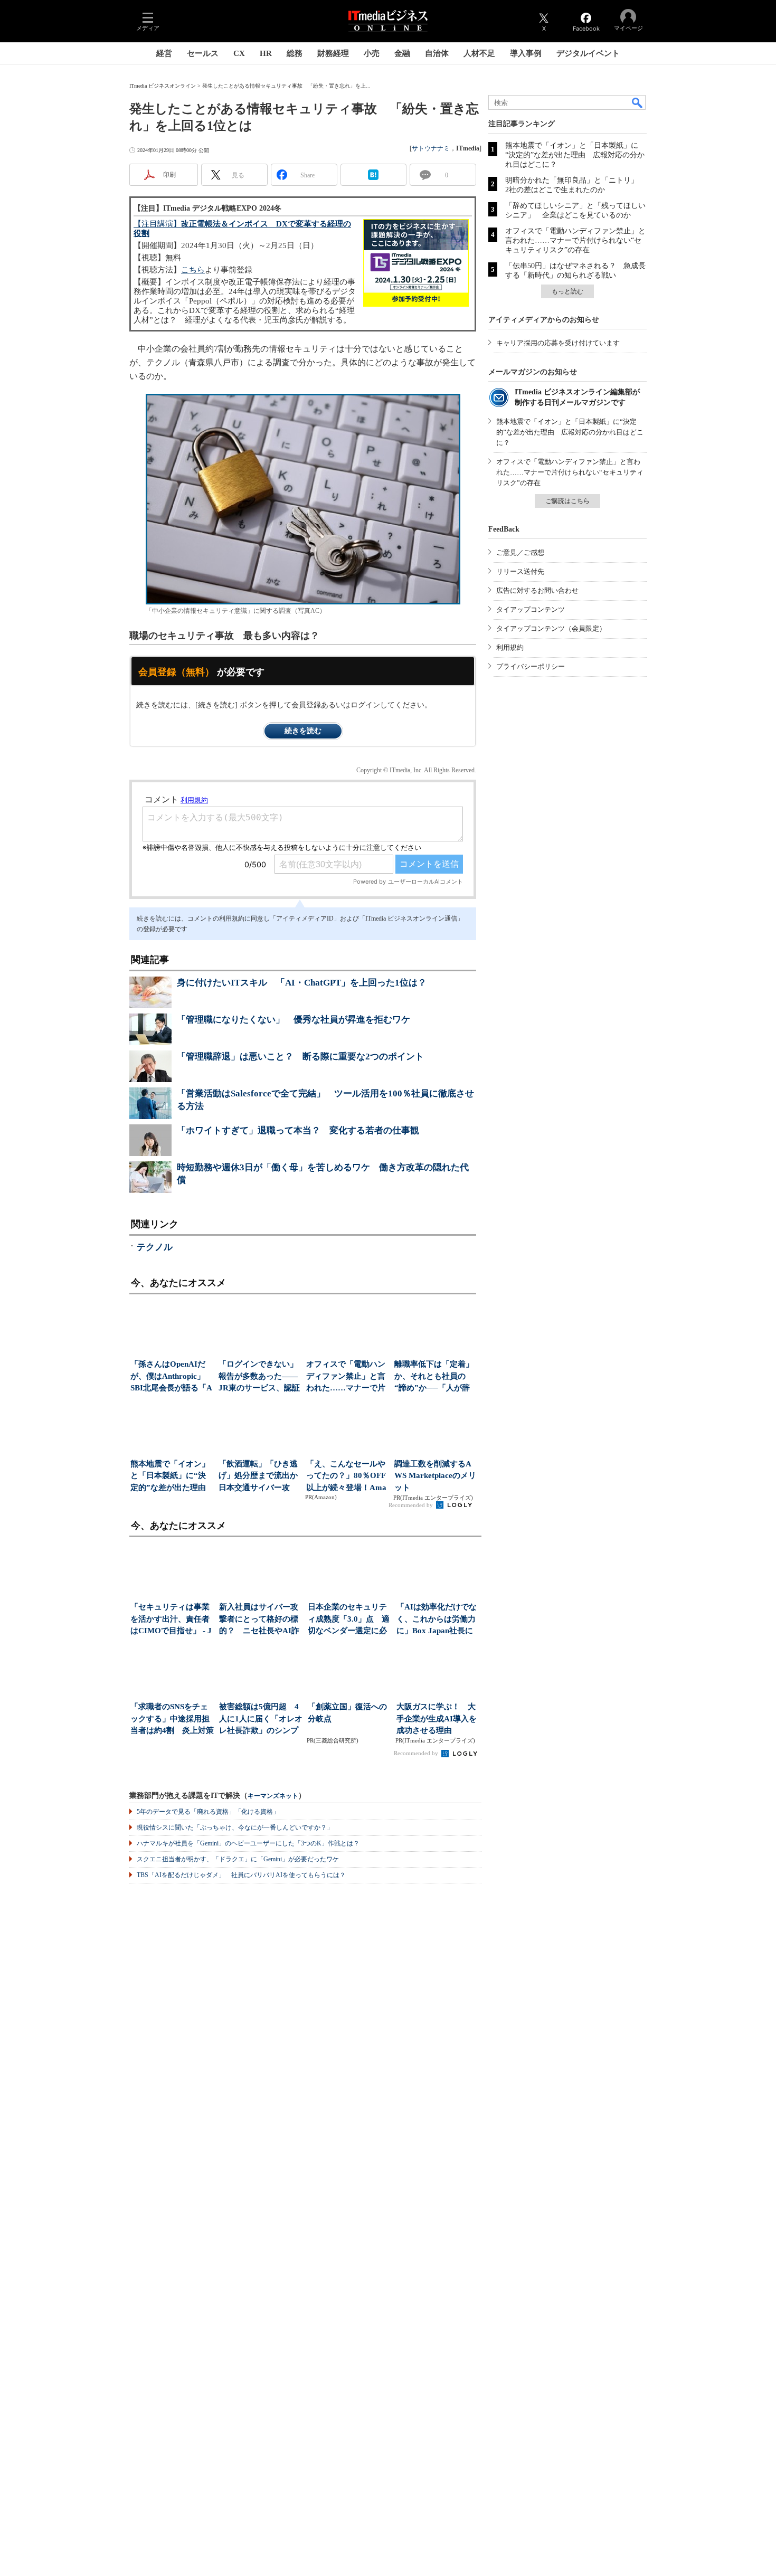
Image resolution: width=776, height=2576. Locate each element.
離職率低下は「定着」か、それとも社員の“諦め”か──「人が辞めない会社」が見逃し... (434, 1377)
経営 (164, 53)
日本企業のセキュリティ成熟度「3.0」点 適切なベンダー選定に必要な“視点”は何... (349, 1620)
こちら (193, 270)
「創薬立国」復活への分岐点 (347, 1713)
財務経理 (333, 53)
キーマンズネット (273, 1796)
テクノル (155, 1247)
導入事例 (526, 53)
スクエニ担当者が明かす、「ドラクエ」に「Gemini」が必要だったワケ (238, 1859)
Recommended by (411, 1505)
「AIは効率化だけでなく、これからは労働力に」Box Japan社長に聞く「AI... (437, 1620)
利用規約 (510, 647)
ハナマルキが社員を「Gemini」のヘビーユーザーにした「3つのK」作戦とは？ (248, 1843)
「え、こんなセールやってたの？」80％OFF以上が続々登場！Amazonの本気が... (346, 1477)
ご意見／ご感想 (520, 552)
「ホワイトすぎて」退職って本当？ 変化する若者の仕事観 (298, 1130)
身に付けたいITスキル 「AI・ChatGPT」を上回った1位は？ (302, 983)
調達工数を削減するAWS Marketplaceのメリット (435, 1476)
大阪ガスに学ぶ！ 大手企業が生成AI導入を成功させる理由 (437, 1718)
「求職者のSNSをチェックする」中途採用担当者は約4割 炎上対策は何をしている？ (172, 1720)
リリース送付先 (520, 571)
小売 (372, 53)
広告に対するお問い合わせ (537, 590)
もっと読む (567, 291)
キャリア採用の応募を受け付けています (558, 343)
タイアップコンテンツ (531, 609)
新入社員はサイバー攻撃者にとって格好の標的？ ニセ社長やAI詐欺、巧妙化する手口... (259, 1620)
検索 (638, 102)
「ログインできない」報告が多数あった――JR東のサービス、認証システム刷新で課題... (259, 1377)
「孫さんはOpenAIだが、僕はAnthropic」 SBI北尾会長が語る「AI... (171, 1377)
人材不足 (479, 53)
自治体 (437, 53)
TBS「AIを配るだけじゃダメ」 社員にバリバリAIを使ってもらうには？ (241, 1875)
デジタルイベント (588, 53)
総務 (295, 53)
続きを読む (303, 731)
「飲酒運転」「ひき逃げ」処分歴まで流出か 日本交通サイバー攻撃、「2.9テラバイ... (259, 1477)
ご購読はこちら (567, 501)
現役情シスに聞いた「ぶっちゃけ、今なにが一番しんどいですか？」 (235, 1827)
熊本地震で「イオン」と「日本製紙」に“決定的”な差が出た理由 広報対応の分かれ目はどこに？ (575, 155)
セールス (203, 53)
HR (266, 53)
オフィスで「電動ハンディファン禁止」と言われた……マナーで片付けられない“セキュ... (347, 1377)
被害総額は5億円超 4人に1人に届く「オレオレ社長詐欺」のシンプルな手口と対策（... (261, 1720)
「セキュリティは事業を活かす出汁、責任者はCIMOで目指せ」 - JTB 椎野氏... (171, 1620)
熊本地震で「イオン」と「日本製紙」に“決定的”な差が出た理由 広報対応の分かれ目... (171, 1477)
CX (239, 53)
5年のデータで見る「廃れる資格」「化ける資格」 (208, 1812)
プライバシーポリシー (531, 666)
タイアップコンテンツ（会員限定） (551, 628)
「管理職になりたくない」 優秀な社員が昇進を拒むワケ (294, 1020)
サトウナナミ (431, 148)
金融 (402, 53)
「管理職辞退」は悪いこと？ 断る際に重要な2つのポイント (300, 1057)
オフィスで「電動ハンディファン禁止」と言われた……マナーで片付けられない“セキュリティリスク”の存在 (575, 240)
